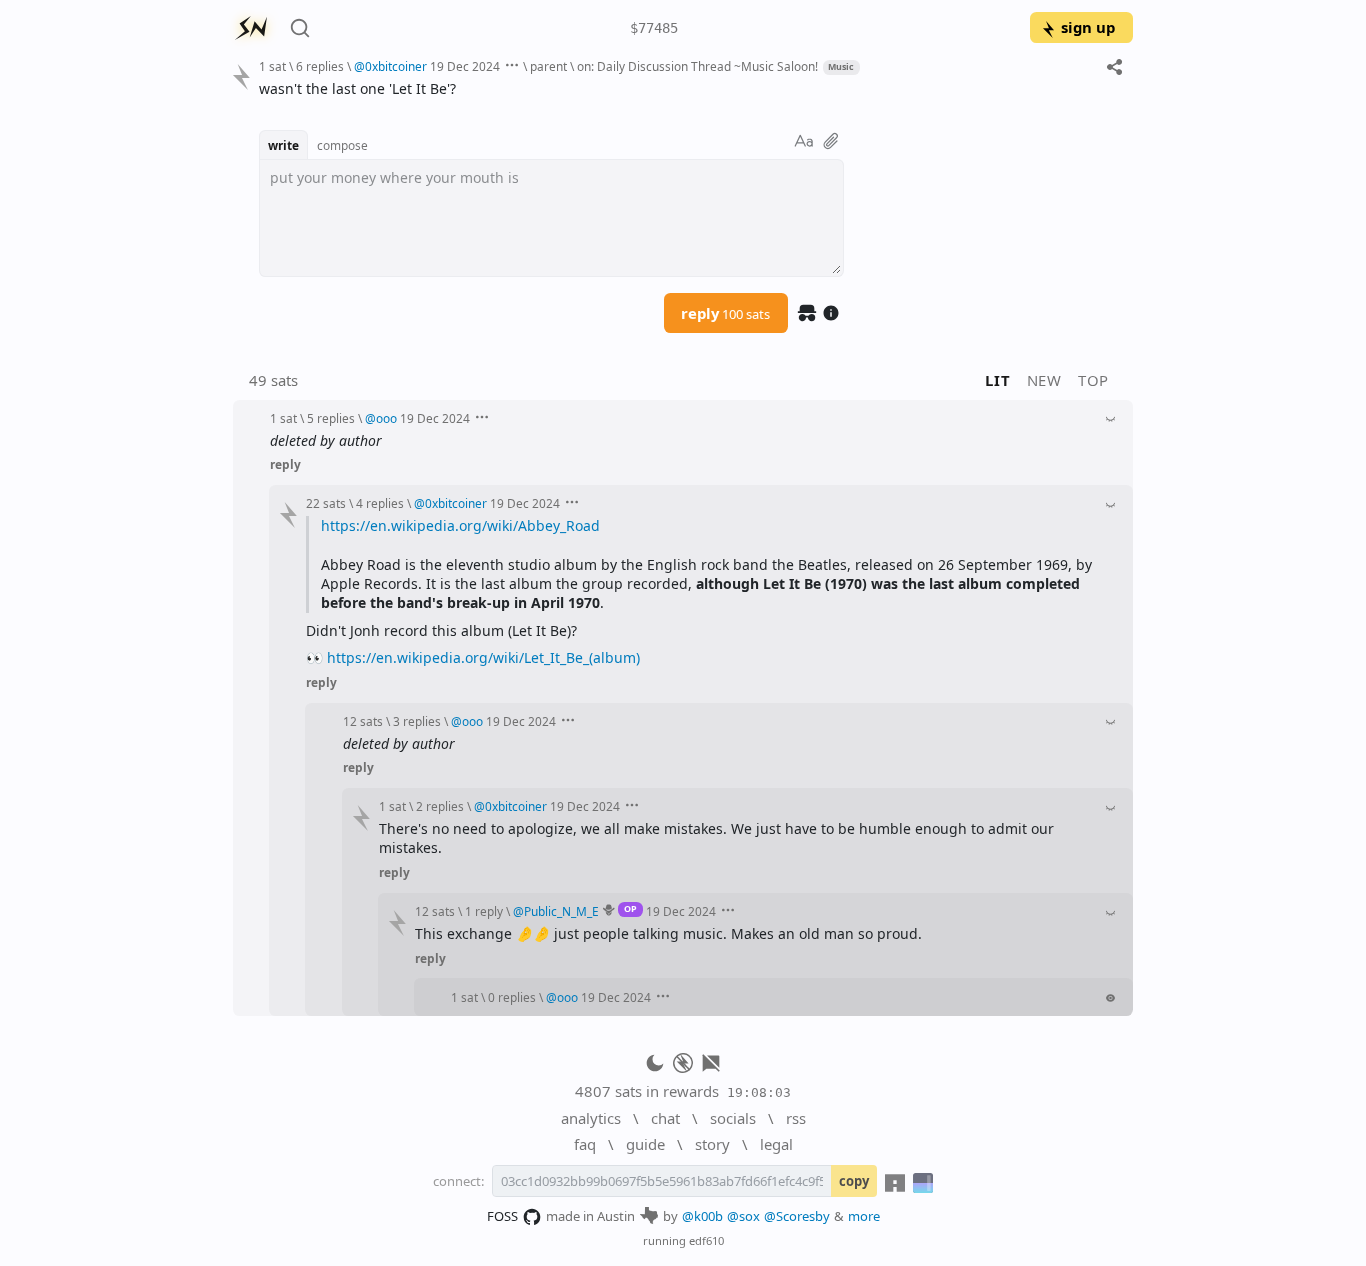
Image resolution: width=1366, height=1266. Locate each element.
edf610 (706, 1240)
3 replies (417, 721)
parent (548, 66)
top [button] (1093, 380)
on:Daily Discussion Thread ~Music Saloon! (697, 66)
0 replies (512, 997)
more (864, 1216)
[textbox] (688, 88)
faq (585, 1144)
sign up (1088, 27)
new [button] (1044, 380)
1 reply (484, 911)
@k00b (702, 1216)
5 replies (331, 418)
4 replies (380, 503)
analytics (591, 1118)
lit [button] (997, 380)
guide (645, 1144)
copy (854, 1181)
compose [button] (342, 145)
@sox (743, 1216)
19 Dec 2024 (465, 66)
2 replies (440, 806)
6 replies (320, 66)
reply (725, 313)
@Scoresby (797, 1216)
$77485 (654, 28)
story (712, 1144)
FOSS (502, 1216)
